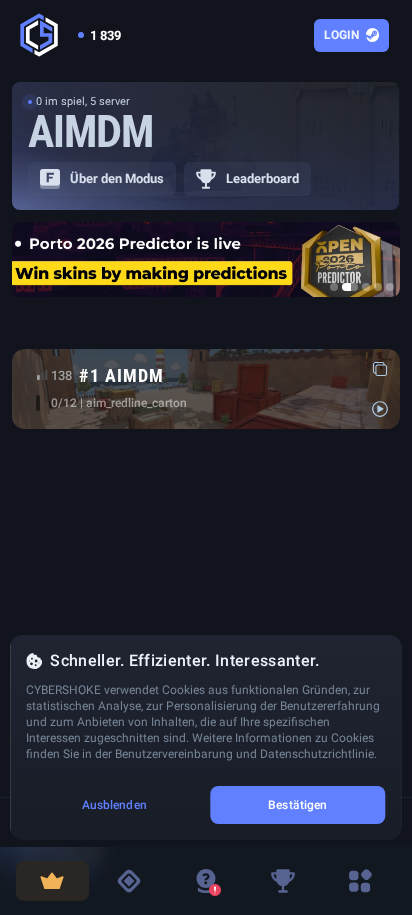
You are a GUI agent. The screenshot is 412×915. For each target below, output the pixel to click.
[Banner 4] (378, 287)
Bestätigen (297, 805)
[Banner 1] (334, 287)
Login (341, 35)
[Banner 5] (390, 287)
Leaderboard (262, 178)
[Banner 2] (350, 287)
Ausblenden (114, 805)
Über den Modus (117, 178)
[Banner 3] (366, 287)
